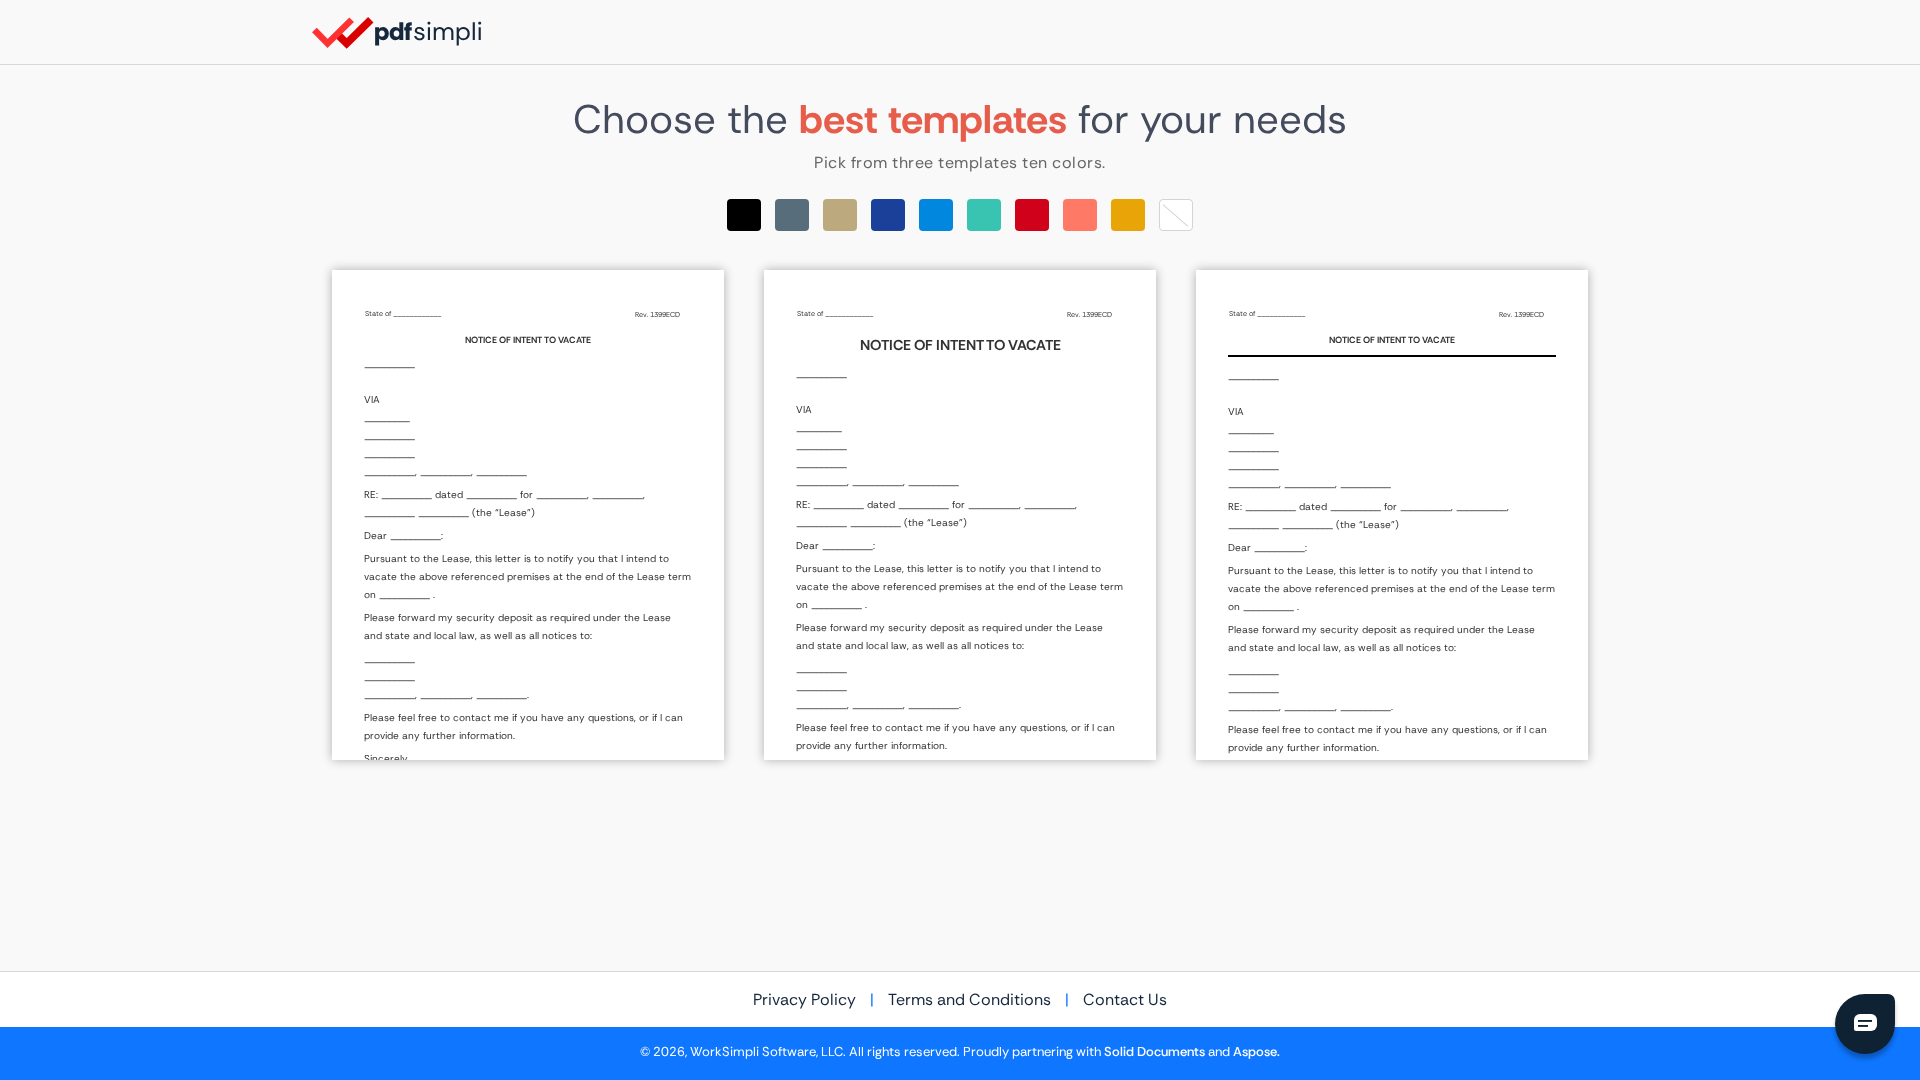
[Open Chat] (1865, 1024)
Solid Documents (1154, 1052)
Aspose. (1256, 1052)
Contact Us (1125, 999)
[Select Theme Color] (744, 215)
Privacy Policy (804, 999)
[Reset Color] (1176, 215)
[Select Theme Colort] (984, 215)
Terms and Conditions (969, 999)
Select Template (528, 515)
